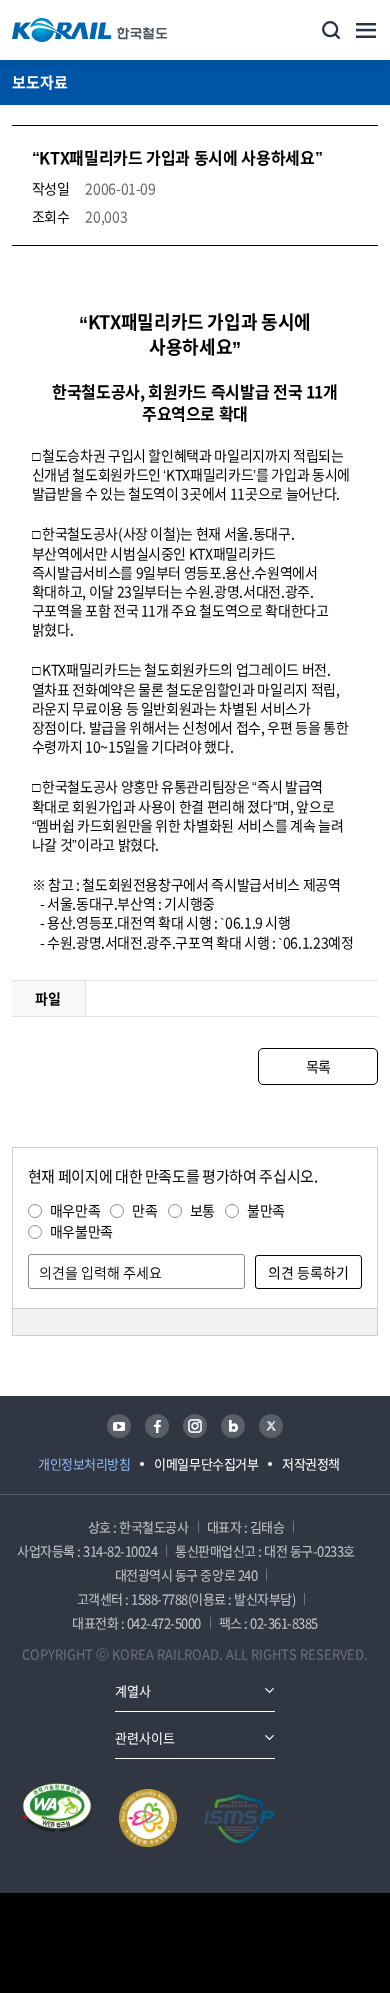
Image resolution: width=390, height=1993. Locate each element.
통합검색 (331, 30)
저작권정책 (311, 1463)
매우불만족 (81, 1231)
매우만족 (75, 1210)
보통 (202, 1210)
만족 (144, 1210)
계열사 (133, 1690)
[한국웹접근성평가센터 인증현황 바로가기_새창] (57, 1818)
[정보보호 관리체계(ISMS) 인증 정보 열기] (239, 1818)
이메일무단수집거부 (206, 1463)
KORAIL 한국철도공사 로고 (90, 30)
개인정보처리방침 (84, 1463)
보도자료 (40, 82)
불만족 (266, 1210)
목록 (318, 1066)
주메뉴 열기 (366, 30)
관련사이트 (145, 1737)
